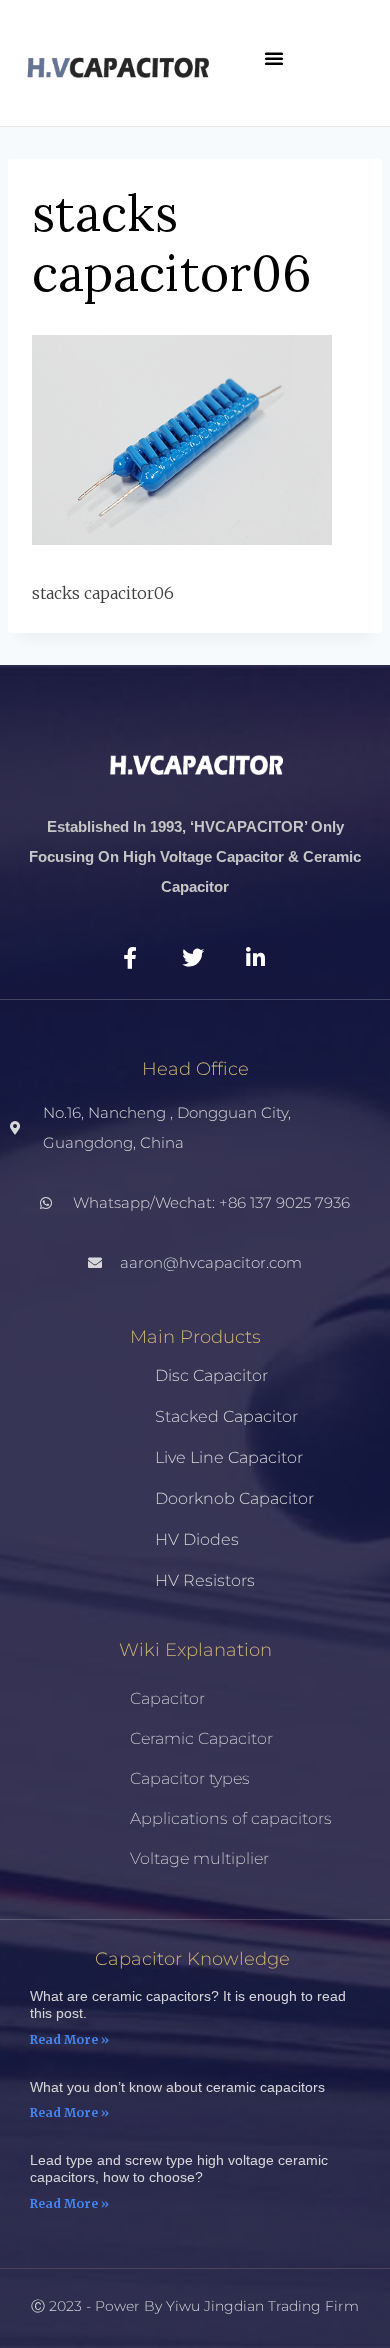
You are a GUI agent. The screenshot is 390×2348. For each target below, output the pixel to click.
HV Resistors (205, 1580)
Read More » (69, 2039)
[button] (274, 58)
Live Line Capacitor (229, 1457)
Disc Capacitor (211, 1375)
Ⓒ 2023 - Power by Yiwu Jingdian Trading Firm (195, 2306)
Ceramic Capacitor (201, 1738)
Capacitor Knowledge (192, 1959)
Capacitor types (190, 1778)
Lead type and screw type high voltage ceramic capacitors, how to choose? (179, 2168)
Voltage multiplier (199, 1858)
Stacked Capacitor (226, 1416)
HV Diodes (197, 1539)
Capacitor (167, 1698)
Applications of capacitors (231, 1818)
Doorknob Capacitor (234, 1498)
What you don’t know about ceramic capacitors (177, 2087)
